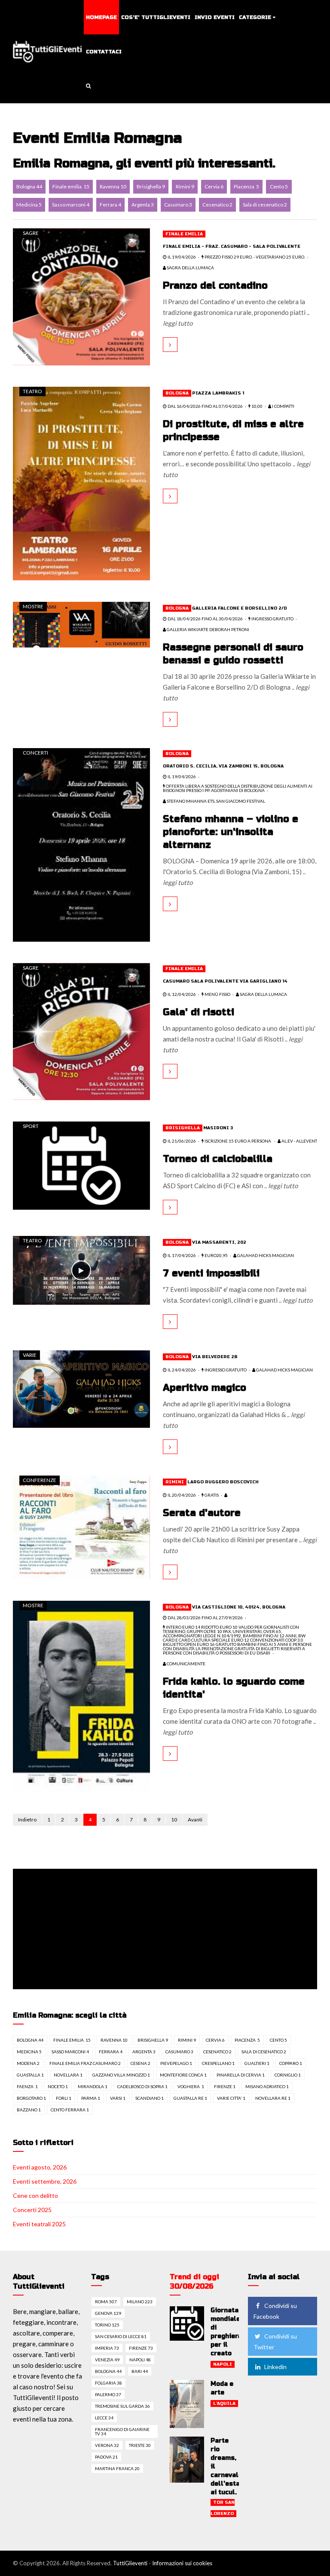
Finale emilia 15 (71, 186)
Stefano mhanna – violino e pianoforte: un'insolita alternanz (231, 832)
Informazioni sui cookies (182, 2563)
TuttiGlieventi (130, 2563)
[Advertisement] (167, 1930)
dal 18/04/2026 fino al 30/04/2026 (205, 619)
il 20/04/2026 (181, 1495)
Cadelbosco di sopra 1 (142, 2086)
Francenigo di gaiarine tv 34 (122, 2431)
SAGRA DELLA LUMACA (190, 268)
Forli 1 (64, 2098)
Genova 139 (108, 2313)
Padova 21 (106, 2457)
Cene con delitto (35, 2195)
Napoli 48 (140, 2360)
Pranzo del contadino (215, 286)
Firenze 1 (225, 2086)
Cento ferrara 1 (70, 2110)
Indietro (27, 1820)
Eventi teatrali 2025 (39, 2224)
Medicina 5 (29, 205)
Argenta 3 (143, 205)
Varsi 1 (118, 2098)
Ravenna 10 (113, 186)
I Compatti (283, 406)
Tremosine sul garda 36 (122, 2406)
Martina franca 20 (117, 2468)
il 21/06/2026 (181, 1141)
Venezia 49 (107, 2360)
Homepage (101, 17)
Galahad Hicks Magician (265, 1255)
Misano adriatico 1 (267, 2086)
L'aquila (224, 2403)
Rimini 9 (185, 186)
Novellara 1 (68, 2075)
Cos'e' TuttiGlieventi (156, 17)
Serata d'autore (202, 1513)
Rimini (175, 1482)
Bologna (177, 393)
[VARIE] (81, 1388)
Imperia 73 (107, 2348)
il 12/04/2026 (181, 994)
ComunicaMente (186, 1664)
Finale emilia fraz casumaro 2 (85, 2063)
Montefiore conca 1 (183, 2075)
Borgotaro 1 (31, 2098)
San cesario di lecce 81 (121, 2336)
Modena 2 (28, 2063)
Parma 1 (91, 2098)
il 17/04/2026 (181, 1255)
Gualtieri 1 (257, 2063)
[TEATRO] (81, 483)
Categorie (255, 17)
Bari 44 (140, 2371)
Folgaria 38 (108, 2383)
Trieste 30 (140, 2445)
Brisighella (183, 1128)
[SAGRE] (81, 296)
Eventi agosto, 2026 (40, 2167)
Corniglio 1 (288, 2075)
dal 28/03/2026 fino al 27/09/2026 (205, 1618)
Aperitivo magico (205, 1388)
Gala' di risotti (199, 1012)
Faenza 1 (27, 2086)
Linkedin (275, 2367)
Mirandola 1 (93, 2086)
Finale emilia (184, 234)
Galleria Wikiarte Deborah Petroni (208, 629)
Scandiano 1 (150, 2098)
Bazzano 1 (29, 2110)
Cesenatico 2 (217, 205)
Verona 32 (107, 2445)
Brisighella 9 (151, 186)
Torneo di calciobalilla (218, 1159)
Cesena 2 (141, 2063)
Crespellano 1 (218, 2063)
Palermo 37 (108, 2394)
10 (174, 1820)
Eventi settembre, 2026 (45, 2181)
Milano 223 (140, 2302)
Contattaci (104, 52)
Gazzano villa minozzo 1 (121, 2075)
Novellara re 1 (273, 2098)
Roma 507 (106, 2302)
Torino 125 (107, 2325)
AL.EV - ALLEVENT (299, 1141)
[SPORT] (81, 1165)
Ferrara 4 (110, 205)
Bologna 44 (29, 186)
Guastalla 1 (30, 2075)
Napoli (223, 2364)
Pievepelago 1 (176, 2063)
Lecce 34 (104, 2418)
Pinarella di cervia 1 (241, 2075)
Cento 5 (279, 186)
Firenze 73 (141, 2348)
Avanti (195, 1820)
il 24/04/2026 (181, 1370)
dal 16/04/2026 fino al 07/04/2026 (205, 406)
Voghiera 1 (191, 2086)
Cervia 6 (214, 186)
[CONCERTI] (81, 844)
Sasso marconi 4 (71, 205)
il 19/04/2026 (181, 257)
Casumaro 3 (178, 205)
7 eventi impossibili (211, 1273)
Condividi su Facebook (275, 2311)
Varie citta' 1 (231, 2098)
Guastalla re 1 (190, 2098)
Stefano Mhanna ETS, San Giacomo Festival (215, 801)
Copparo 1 (291, 2063)
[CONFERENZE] (81, 1526)
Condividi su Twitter (275, 2342)
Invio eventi (215, 17)
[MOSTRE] (81, 624)
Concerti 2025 (32, 2210)
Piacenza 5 (246, 186)
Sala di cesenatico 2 (265, 205)
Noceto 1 (58, 2086)
